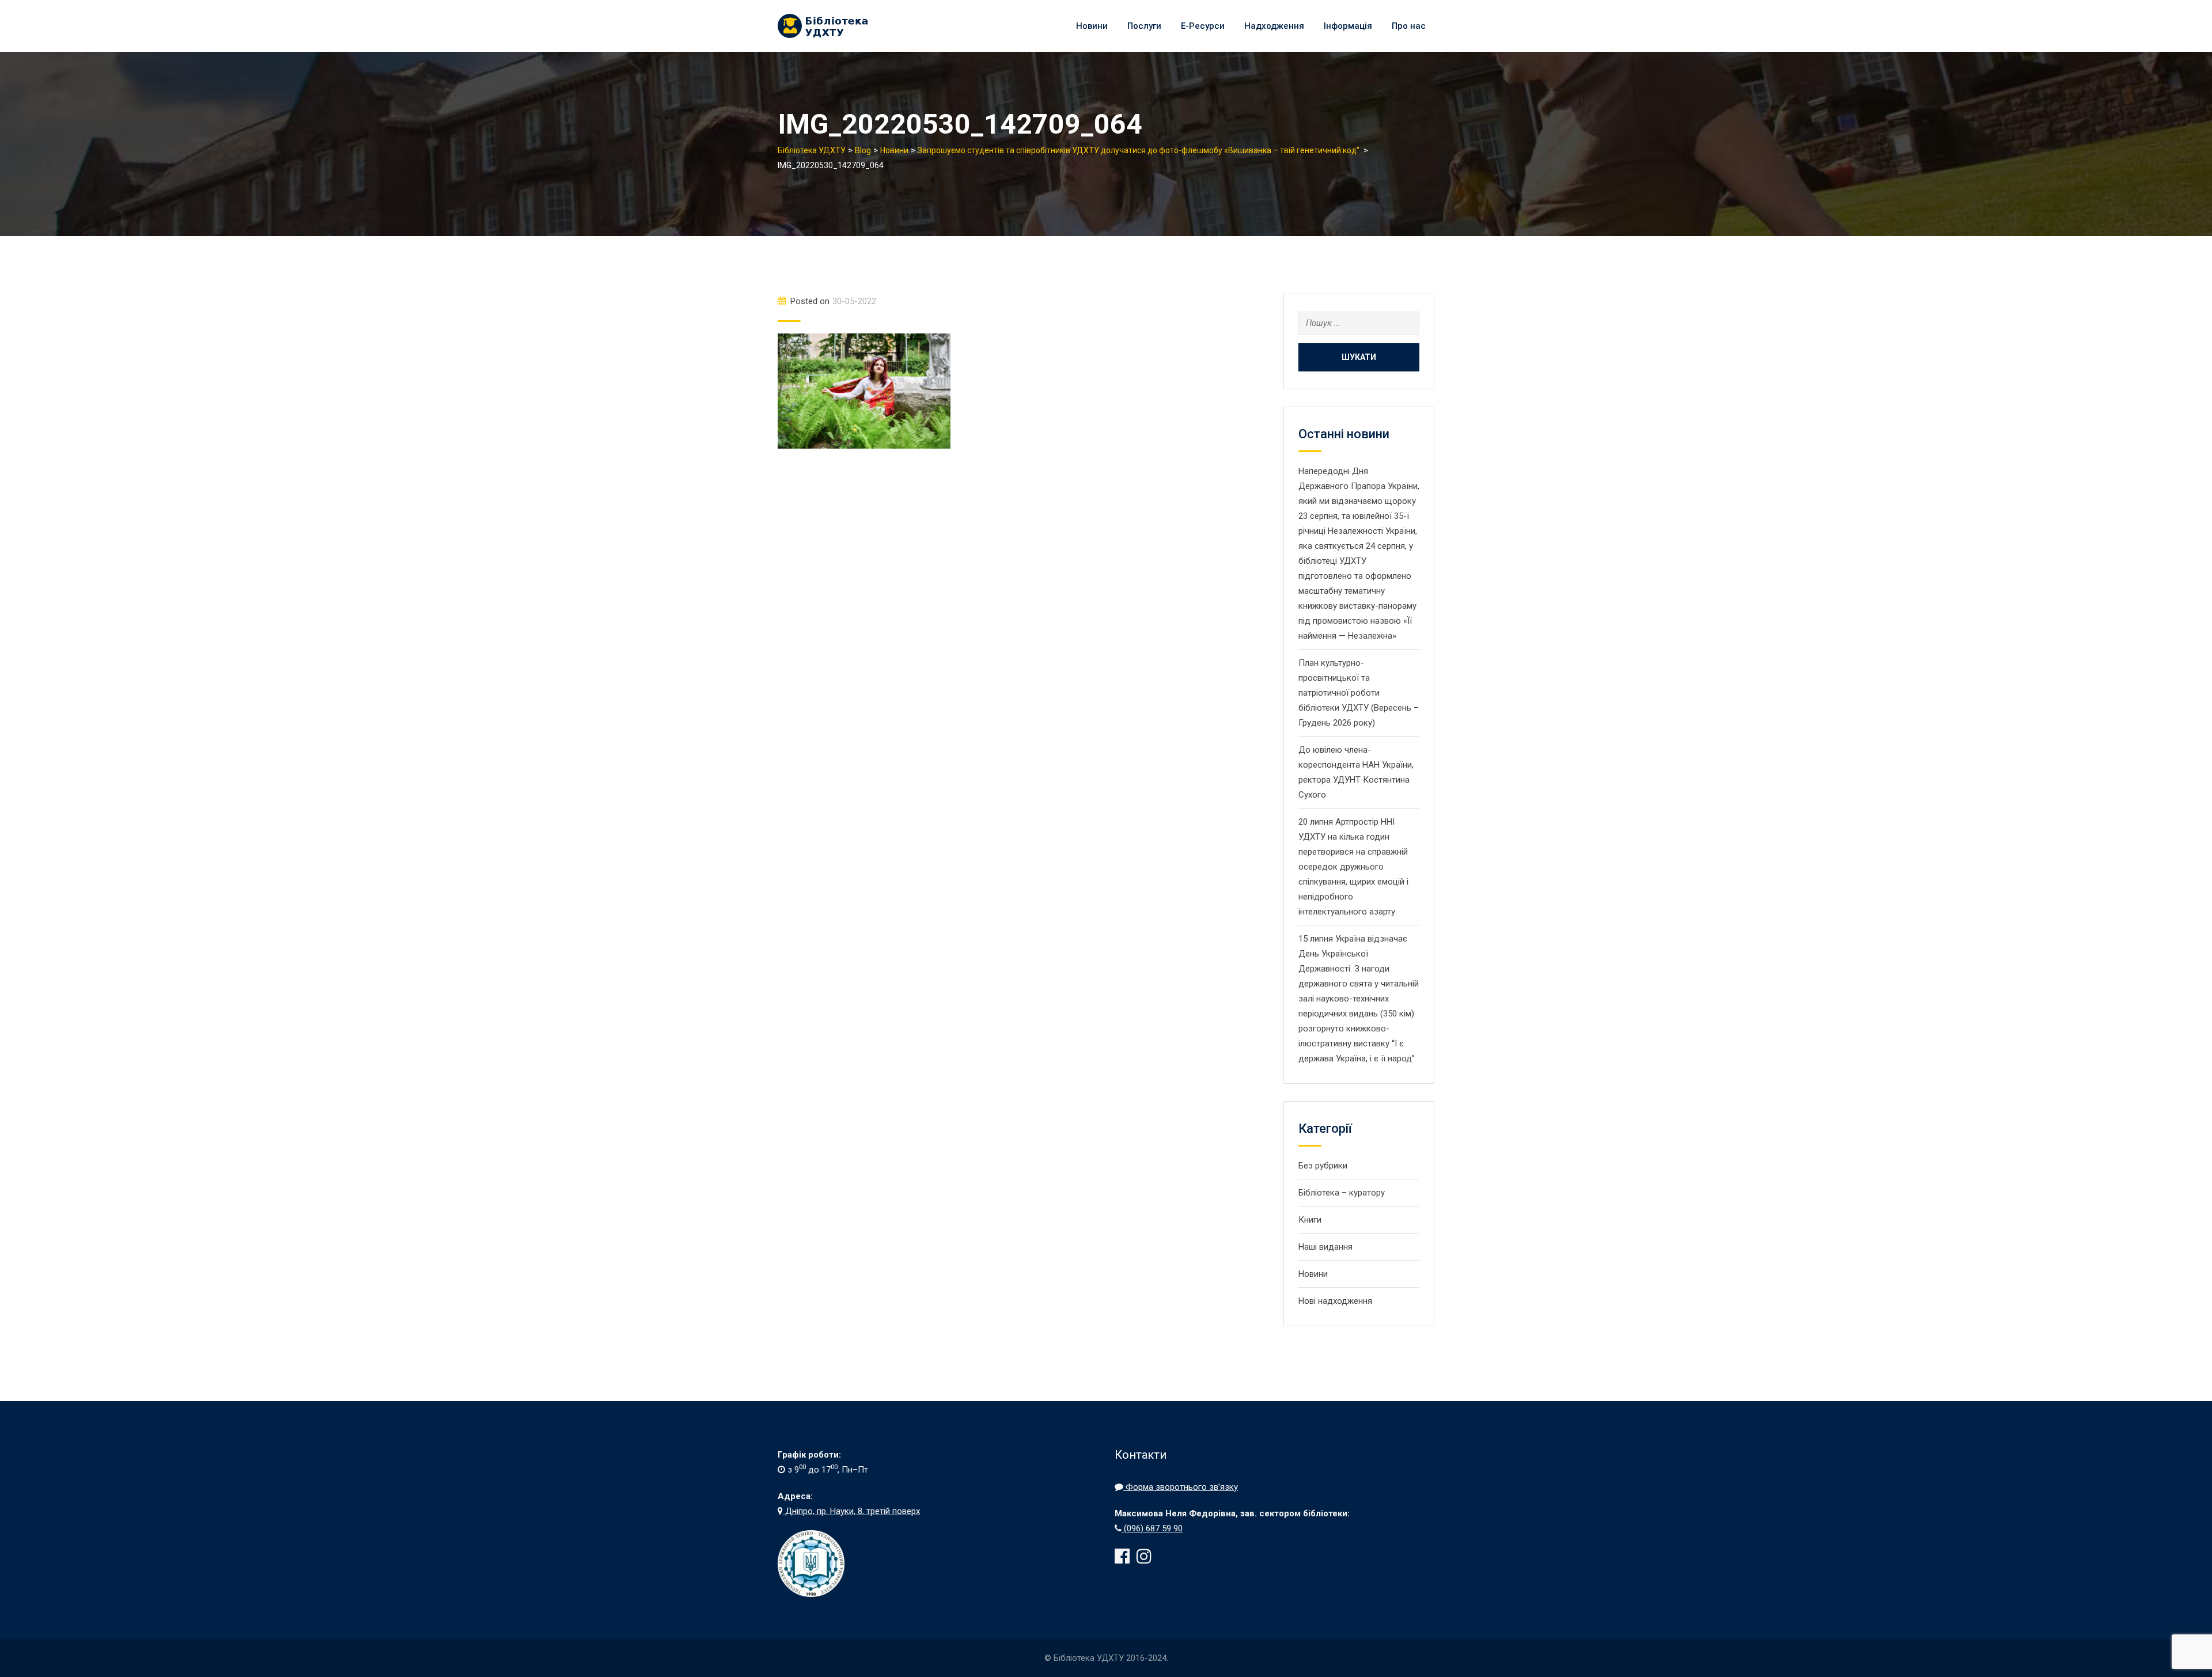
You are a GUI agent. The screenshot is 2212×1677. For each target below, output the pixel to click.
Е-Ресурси (1203, 26)
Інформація (1348, 26)
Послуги (1144, 26)
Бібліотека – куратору (1342, 1193)
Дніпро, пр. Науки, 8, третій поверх (851, 1511)
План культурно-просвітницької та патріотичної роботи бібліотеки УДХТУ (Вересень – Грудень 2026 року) (1359, 693)
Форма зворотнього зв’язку (1181, 1487)
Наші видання (1325, 1247)
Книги (1310, 1220)
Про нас (1409, 26)
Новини (1092, 26)
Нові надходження (1335, 1301)
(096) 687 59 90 (1152, 1528)
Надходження (1274, 26)
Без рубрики (1323, 1166)
